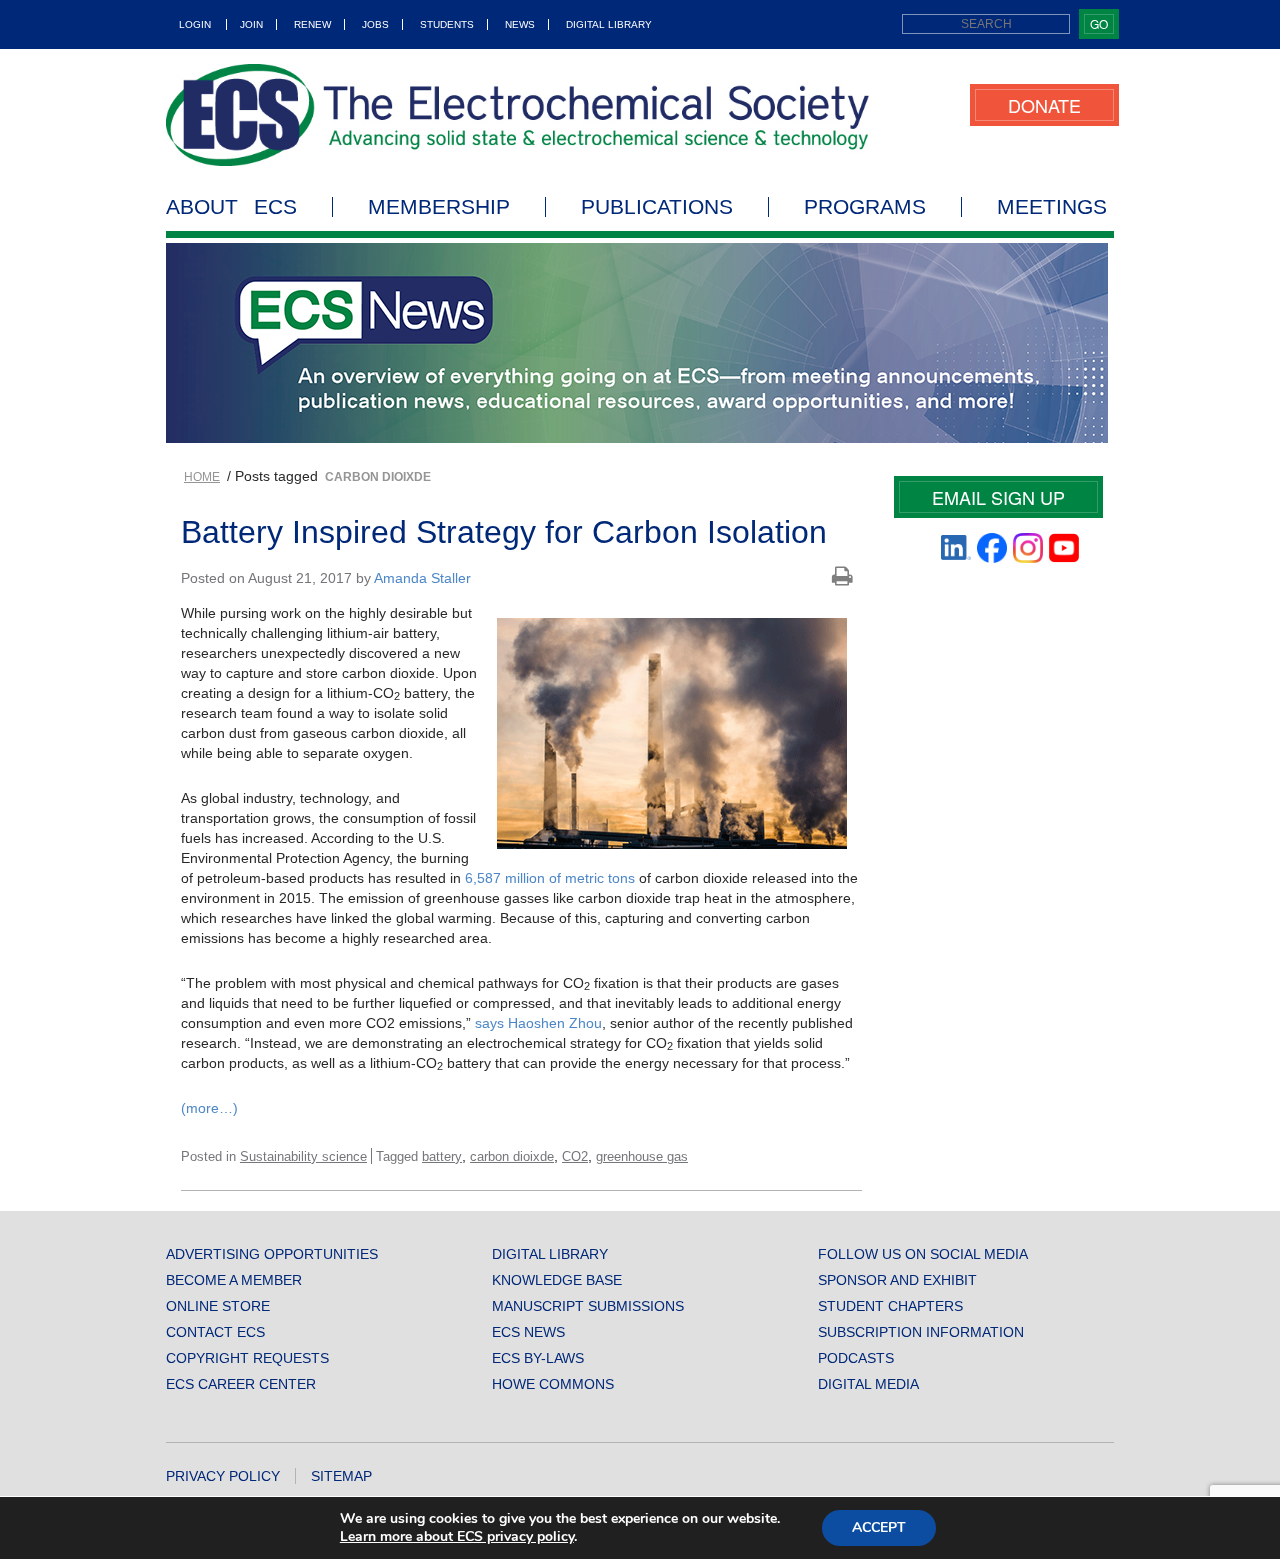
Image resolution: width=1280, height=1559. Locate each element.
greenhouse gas (642, 1156)
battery (442, 1156)
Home (202, 477)
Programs (865, 207)
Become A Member (234, 1280)
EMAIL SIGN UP (998, 497)
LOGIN (195, 24)
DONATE (1044, 105)
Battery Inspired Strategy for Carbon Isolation (504, 532)
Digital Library (609, 24)
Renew (312, 24)
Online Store (218, 1306)
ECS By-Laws (538, 1358)
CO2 (575, 1156)
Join (251, 24)
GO (1099, 23)
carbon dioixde (512, 1156)
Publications (657, 207)
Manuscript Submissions (588, 1306)
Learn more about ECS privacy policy (457, 1536)
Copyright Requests (247, 1358)
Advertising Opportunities (272, 1254)
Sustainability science (303, 1156)
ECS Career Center (241, 1384)
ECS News (528, 1332)
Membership (439, 207)
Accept (879, 1527)
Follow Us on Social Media (923, 1254)
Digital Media (868, 1384)
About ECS (231, 207)
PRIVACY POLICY (223, 1476)
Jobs (375, 24)
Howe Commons (553, 1384)
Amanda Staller (422, 578)
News (520, 24)
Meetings (1052, 207)
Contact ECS (215, 1332)
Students (447, 24)
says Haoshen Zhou (538, 1023)
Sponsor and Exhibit (897, 1280)
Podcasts (856, 1358)
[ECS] (518, 115)
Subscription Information (921, 1332)
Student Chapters (890, 1306)
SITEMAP (341, 1476)
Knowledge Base (557, 1280)
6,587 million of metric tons (550, 878)
